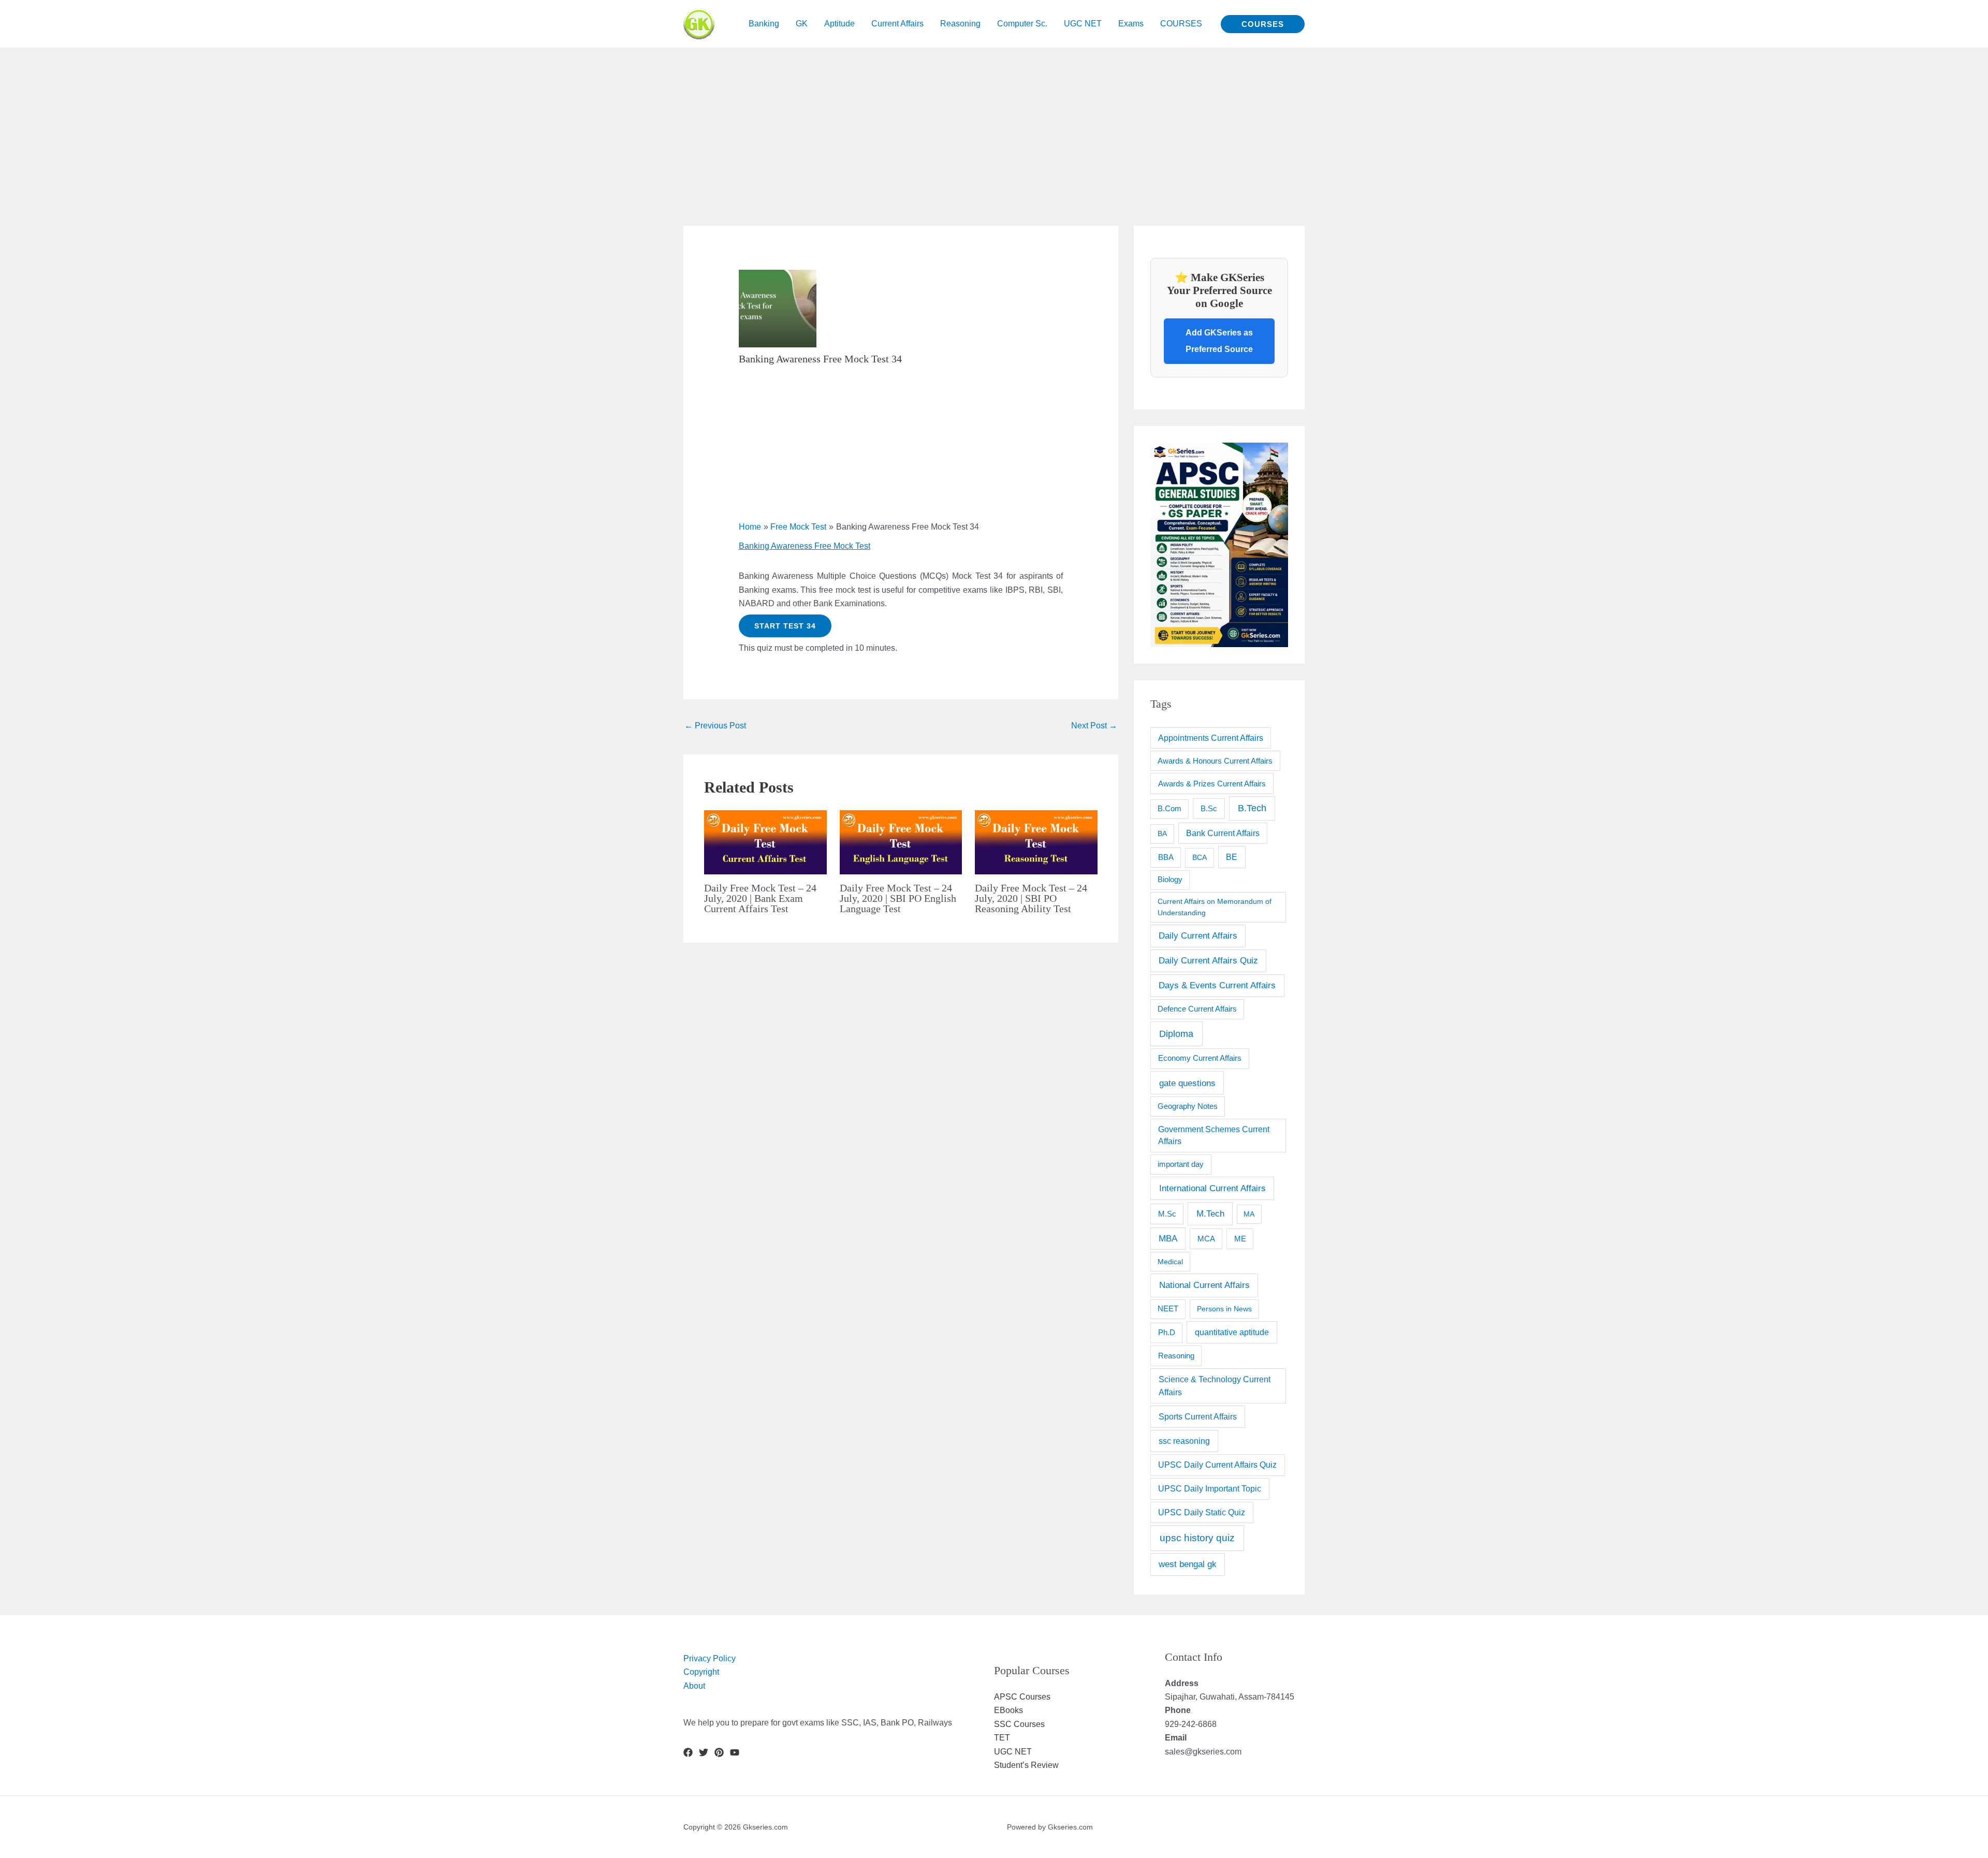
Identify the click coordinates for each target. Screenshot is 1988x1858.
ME (1240, 1239)
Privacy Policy (710, 1658)
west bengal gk (1188, 1564)
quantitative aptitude (1232, 1332)
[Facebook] (688, 1752)
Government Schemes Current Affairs (1214, 1136)
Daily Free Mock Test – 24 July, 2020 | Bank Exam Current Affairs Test (760, 898)
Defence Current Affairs (1197, 1009)
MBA (1168, 1239)
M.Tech (1210, 1214)
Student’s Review (1026, 1765)
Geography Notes (1188, 1106)
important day (1181, 1164)
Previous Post (715, 726)
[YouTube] (735, 1752)
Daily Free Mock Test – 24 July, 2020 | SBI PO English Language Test (898, 898)
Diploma (1176, 1034)
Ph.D (1167, 1332)
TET (1002, 1738)
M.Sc (1167, 1214)
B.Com (1170, 809)
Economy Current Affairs (1200, 1058)
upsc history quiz (1197, 1538)
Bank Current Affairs (1223, 833)
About (694, 1686)
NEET (1168, 1309)
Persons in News (1224, 1309)
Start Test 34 (785, 626)
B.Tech (1252, 808)
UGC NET (1013, 1752)
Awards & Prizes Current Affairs (1212, 784)
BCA (1200, 857)
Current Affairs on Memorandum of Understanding (1215, 907)
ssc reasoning (1184, 1441)
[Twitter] (704, 1752)
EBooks (1008, 1710)
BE (1232, 857)
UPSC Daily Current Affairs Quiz (1217, 1465)
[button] (1263, 24)
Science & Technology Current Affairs (1215, 1386)
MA (1249, 1214)
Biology (1170, 880)
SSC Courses (1019, 1724)
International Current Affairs (1212, 1188)
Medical (1170, 1262)
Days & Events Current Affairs (1217, 985)
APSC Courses (1022, 1697)
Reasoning (1176, 1356)
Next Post (1094, 726)
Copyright (701, 1672)
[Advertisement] (311, 120)
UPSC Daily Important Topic (1210, 1489)
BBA (1166, 857)
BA (1162, 833)
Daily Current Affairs (1198, 936)
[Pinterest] (719, 1752)
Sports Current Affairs (1198, 1416)
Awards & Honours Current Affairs (1215, 761)
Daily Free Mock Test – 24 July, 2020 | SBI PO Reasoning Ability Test (1031, 898)
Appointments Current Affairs (1211, 738)
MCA (1206, 1239)
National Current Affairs (1204, 1285)
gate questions (1187, 1083)
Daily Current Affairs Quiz (1208, 961)
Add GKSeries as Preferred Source (1219, 341)
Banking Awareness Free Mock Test (805, 546)
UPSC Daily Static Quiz (1202, 1512)
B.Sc (1209, 808)
